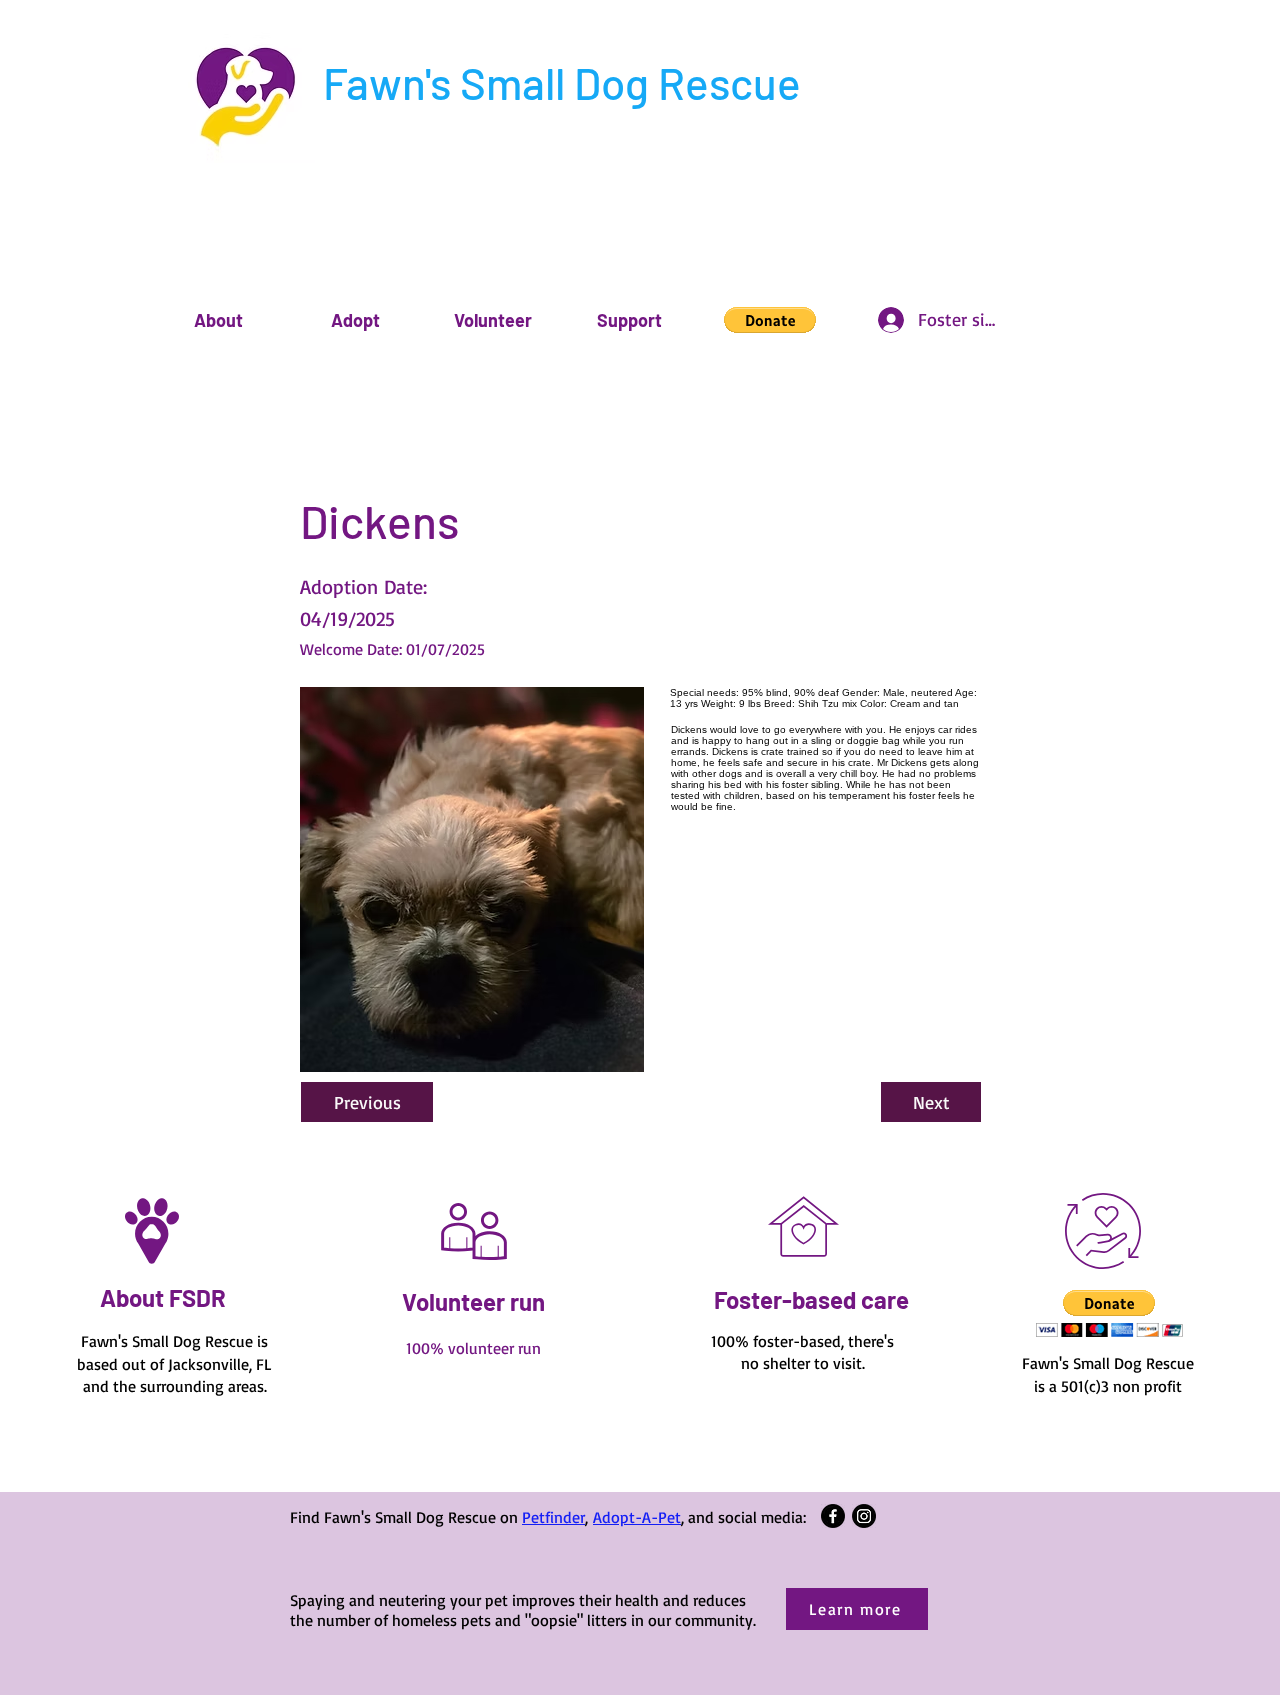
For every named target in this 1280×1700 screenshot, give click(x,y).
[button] (218, 320)
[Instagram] (864, 1516)
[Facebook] (833, 1516)
